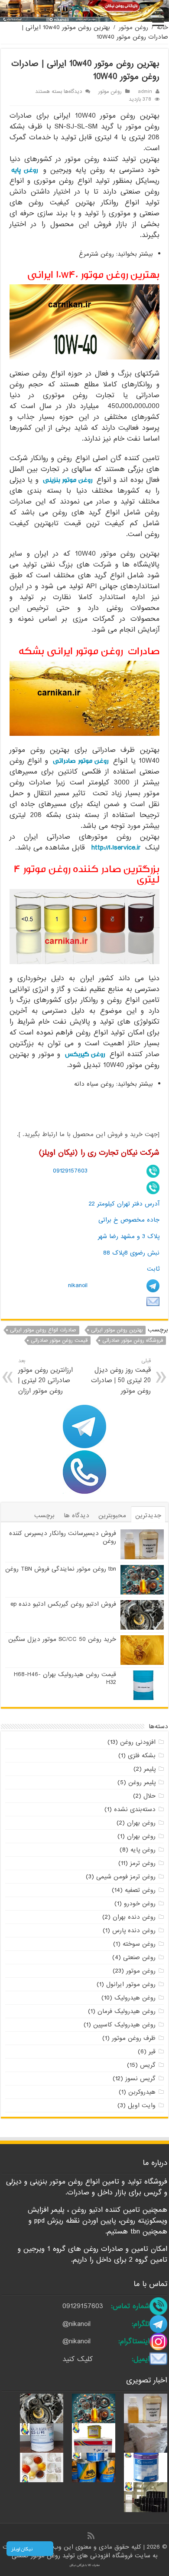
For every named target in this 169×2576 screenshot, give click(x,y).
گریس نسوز (140, 2079)
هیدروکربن (142, 2092)
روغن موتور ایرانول (131, 1984)
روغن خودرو (140, 1904)
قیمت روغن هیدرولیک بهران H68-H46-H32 (65, 1678)
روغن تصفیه (140, 1890)
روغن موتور (133, 27)
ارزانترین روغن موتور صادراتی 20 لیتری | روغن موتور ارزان (45, 1376)
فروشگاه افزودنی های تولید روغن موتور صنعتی (73, 2556)
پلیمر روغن (142, 1782)
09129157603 (70, 1171)
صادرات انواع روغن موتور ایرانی (43, 1330)
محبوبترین (112, 1515)
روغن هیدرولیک (135, 1998)
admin (145, 92)
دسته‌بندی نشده (135, 1809)
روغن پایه (24, 170)
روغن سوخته (139, 1944)
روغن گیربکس (85, 1054)
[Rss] (91, 2536)
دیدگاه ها (76, 1515)
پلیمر (150, 1769)
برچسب (44, 1515)
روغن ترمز (143, 1863)
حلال (149, 1796)
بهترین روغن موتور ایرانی (117, 1330)
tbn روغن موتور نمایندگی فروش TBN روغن (61, 1569)
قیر (152, 2052)
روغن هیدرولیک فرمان (127, 2011)
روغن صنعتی (139, 1957)
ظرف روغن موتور (134, 2038)
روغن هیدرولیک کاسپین (124, 2025)
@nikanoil (76, 2324)
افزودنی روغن (138, 1742)
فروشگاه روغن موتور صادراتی (133, 1341)
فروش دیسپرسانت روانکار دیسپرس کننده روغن (63, 1537)
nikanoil (78, 1285)
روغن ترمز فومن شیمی (126, 1877)
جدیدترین (148, 1515)
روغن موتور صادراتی (81, 761)
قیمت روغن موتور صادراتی (59, 1341)
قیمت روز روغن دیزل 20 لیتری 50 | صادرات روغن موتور (121, 1376)
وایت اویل (142, 2105)
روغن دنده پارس (134, 1930)
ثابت (153, 1269)
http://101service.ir (116, 848)
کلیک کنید (78, 2359)
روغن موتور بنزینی (68, 480)
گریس (148, 2065)
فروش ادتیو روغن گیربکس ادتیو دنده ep (63, 1604)
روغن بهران (141, 1823)
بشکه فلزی (142, 1756)
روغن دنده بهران (134, 1917)
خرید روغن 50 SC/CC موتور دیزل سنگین (62, 1639)
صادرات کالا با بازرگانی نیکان (85, 2565)
